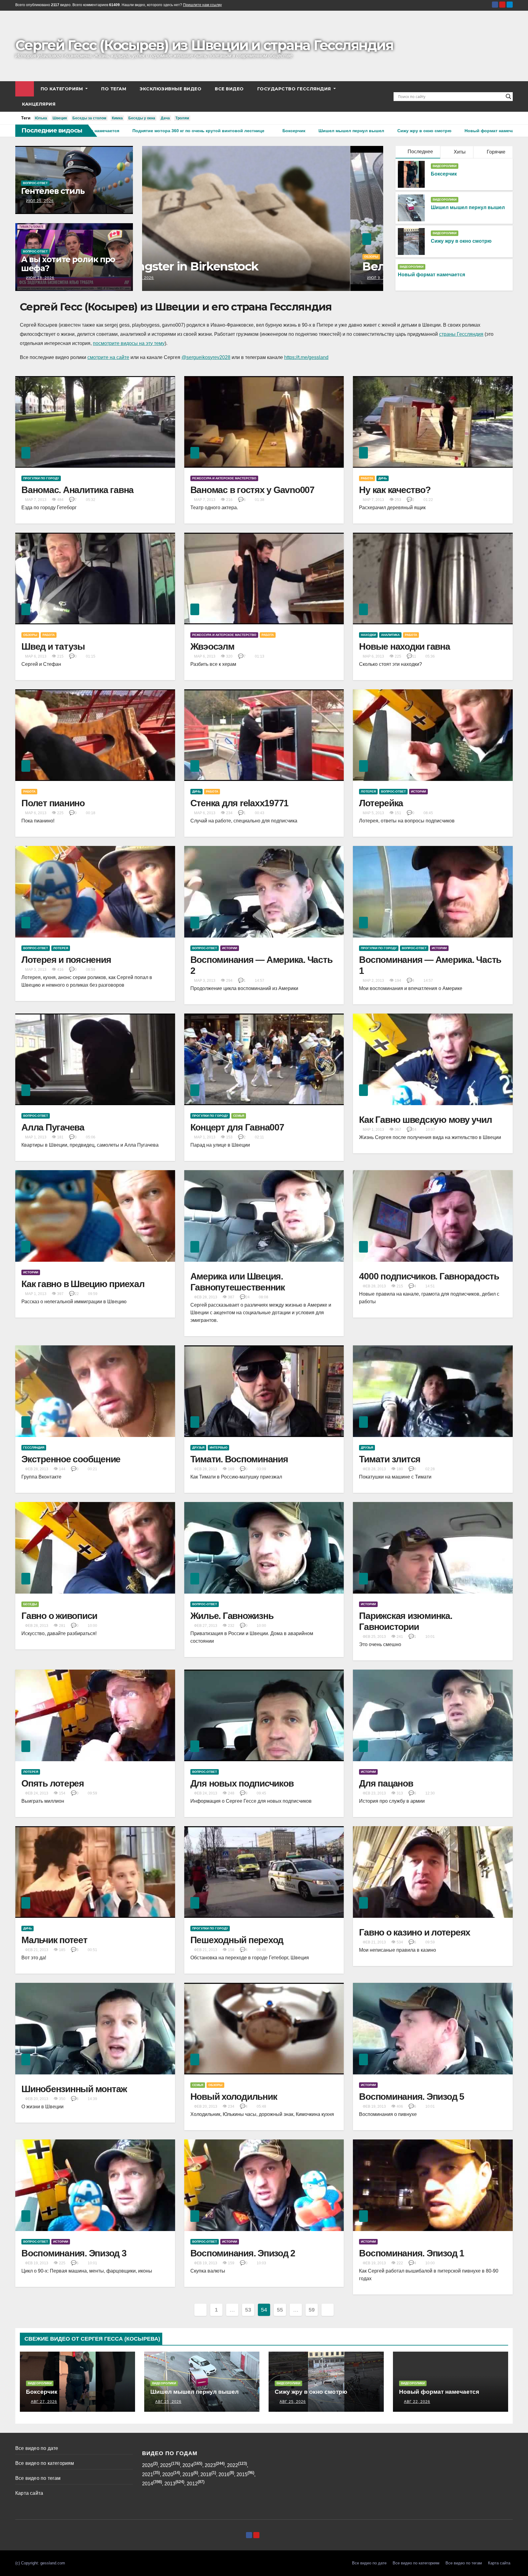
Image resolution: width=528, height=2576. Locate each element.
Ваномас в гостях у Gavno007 (252, 490)
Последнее (420, 152)
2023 (210, 2465)
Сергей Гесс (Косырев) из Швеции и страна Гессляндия (204, 45)
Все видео (229, 89)
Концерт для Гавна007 (237, 1127)
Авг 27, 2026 (44, 2402)
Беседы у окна (142, 118)
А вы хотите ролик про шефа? (68, 264)
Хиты (459, 152)
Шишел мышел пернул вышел (468, 207)
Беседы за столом (89, 118)
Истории (418, 791)
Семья (239, 1116)
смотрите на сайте (108, 357)
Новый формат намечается (431, 275)
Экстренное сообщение (71, 1459)
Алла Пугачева (53, 1127)
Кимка (117, 118)
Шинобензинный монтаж (74, 2089)
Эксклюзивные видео (170, 89)
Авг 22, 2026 (417, 2402)
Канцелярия (39, 104)
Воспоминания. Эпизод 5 (412, 2097)
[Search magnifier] (508, 96)
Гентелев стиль (53, 191)
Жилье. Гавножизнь (232, 1616)
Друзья (198, 1448)
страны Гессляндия (461, 334)
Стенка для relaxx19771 (240, 803)
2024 (188, 2465)
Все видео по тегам (38, 2478)
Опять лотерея (53, 1783)
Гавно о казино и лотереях (415, 1932)
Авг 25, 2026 (168, 2402)
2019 (188, 2474)
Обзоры (163, 257)
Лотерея (368, 791)
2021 (148, 2474)
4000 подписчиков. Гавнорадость (429, 1276)
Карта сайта (29, 2493)
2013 (170, 2484)
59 (312, 2310)
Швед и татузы (53, 646)
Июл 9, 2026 (172, 278)
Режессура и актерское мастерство (224, 478)
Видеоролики (445, 166)
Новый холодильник (234, 2097)
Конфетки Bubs (200, 266)
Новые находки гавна (404, 646)
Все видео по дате (37, 2448)
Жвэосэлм (212, 646)
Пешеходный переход (237, 1940)
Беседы (30, 1604)
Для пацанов (386, 1783)
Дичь (383, 478)
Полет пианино (53, 803)
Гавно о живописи (59, 1616)
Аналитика (390, 635)
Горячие (495, 152)
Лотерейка (381, 803)
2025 (166, 2465)
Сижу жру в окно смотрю (461, 241)
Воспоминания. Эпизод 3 (74, 2253)
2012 (192, 2484)
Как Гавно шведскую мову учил (425, 1120)
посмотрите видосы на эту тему (129, 343)
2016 (224, 2474)
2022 (233, 2465)
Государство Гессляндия (295, 89)
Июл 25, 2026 (40, 201)
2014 (148, 2484)
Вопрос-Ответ (35, 183)
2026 (148, 2465)
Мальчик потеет (54, 1940)
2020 (168, 2474)
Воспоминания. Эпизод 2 (243, 2253)
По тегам (114, 89)
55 (280, 2310)
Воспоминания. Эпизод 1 (412, 2253)
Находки (368, 635)
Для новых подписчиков (242, 1783)
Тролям (182, 118)
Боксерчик (444, 174)
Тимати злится (390, 1459)
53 (248, 2310)
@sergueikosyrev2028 (206, 357)
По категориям (62, 89)
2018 (206, 2474)
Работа (367, 478)
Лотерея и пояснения (66, 960)
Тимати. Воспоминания (239, 1459)
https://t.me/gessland (306, 357)
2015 (242, 2474)
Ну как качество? (395, 490)
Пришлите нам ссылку (202, 5)
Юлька (41, 118)
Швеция (60, 118)
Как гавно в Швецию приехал (83, 1284)
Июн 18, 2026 (40, 278)
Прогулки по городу (41, 478)
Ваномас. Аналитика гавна (77, 490)
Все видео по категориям (45, 2463)
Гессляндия (34, 1448)
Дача (165, 118)
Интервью (218, 1448)
